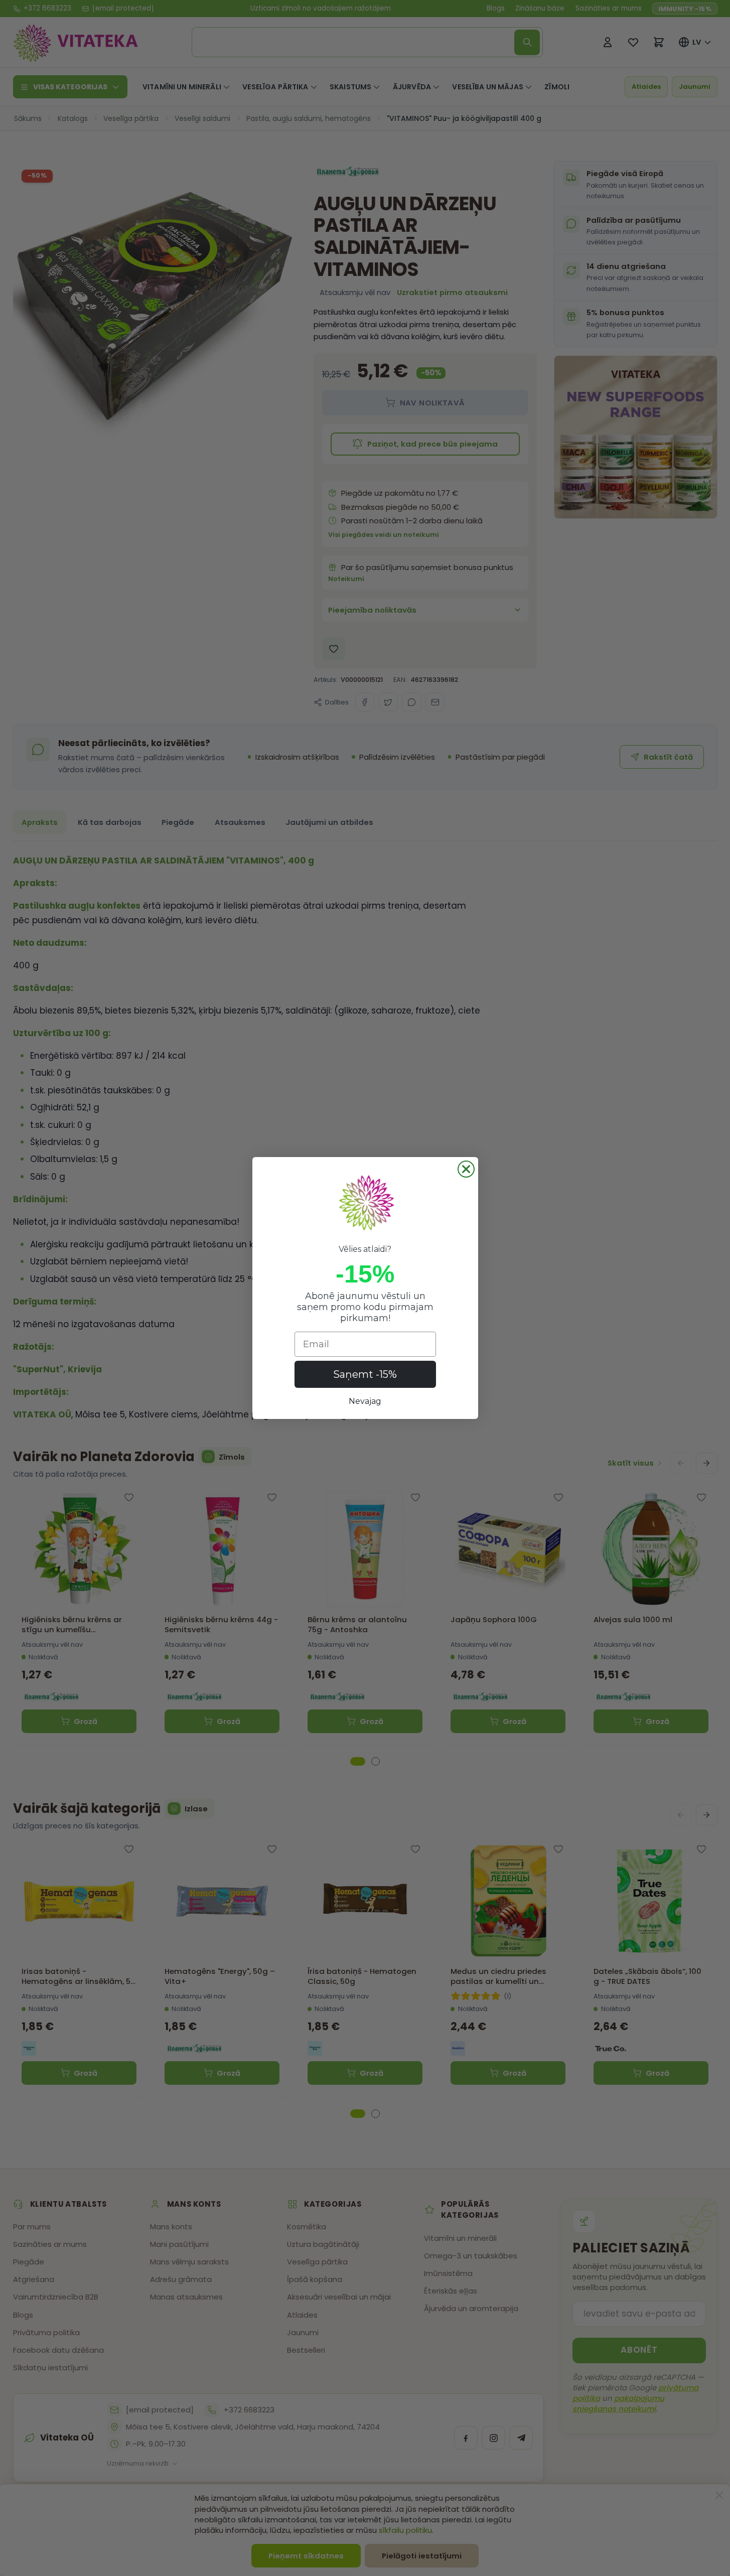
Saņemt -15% (365, 1374)
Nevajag (365, 1401)
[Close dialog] (466, 1169)
